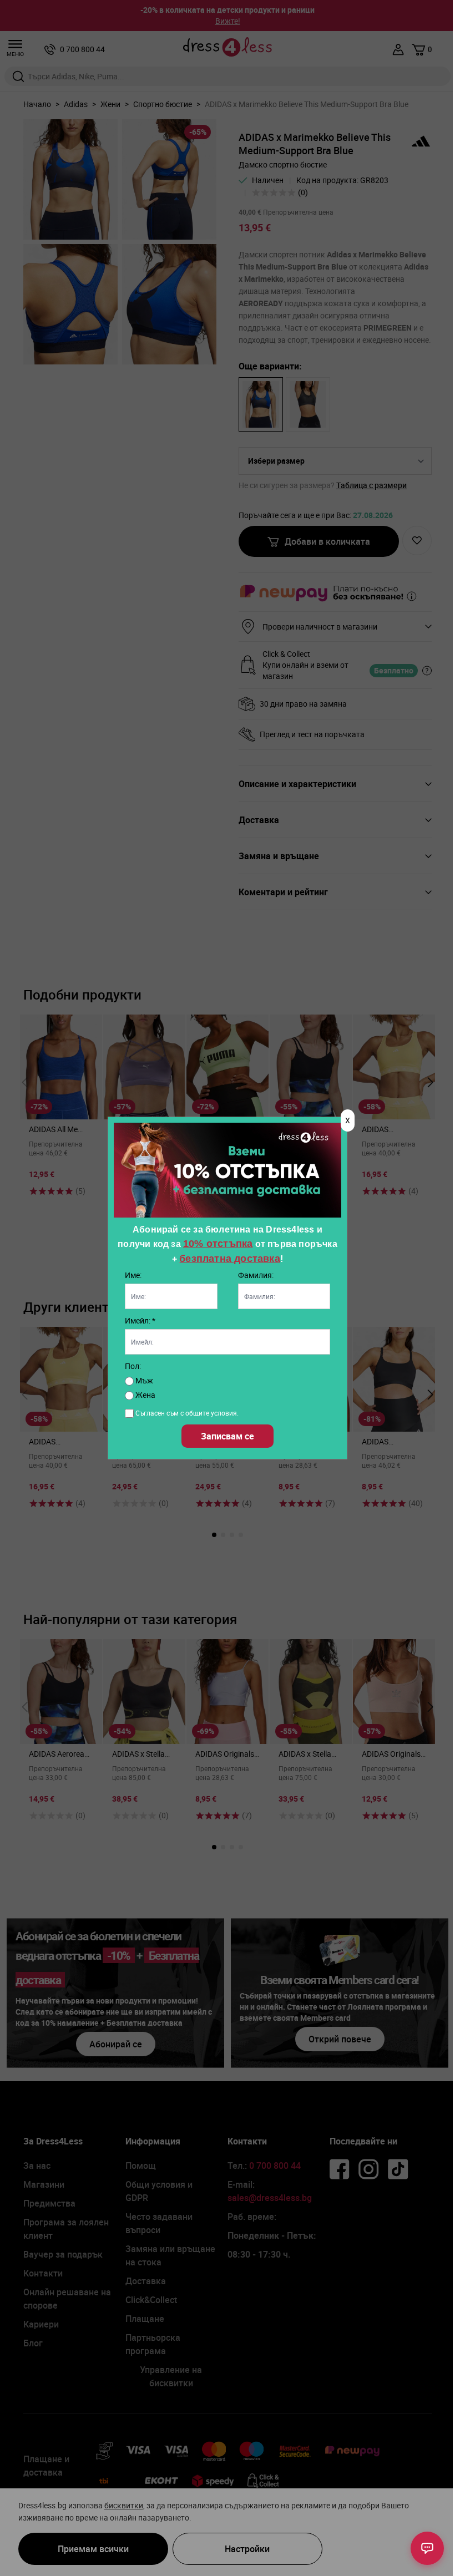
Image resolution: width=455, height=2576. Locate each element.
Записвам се (228, 1436)
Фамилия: (256, 1275)
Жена (145, 1395)
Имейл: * (140, 1320)
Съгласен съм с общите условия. (187, 1413)
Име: (133, 1275)
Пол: (133, 1366)
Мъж (143, 1380)
